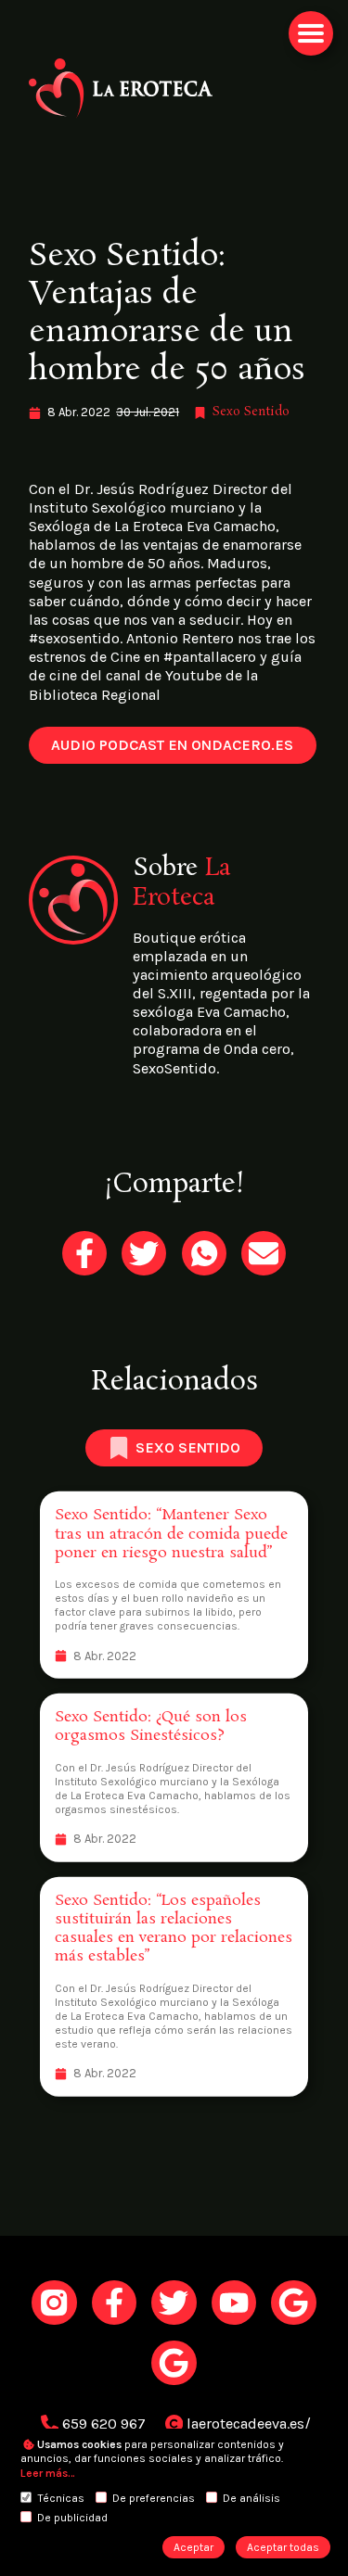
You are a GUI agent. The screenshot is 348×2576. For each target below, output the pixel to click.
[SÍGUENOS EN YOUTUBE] (234, 2303)
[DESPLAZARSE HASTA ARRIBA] (311, 33)
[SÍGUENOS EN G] (293, 2303)
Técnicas (61, 2498)
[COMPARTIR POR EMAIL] (264, 1253)
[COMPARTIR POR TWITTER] (144, 1253)
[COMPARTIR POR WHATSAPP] (204, 1253)
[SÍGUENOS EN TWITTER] (174, 2303)
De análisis (251, 2498)
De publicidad (72, 2518)
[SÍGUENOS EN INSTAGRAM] (54, 2303)
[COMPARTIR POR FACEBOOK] (84, 1253)
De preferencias (154, 2498)
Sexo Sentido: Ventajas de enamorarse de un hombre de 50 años (167, 314)
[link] (174, 89)
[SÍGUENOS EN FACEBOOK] (114, 2303)
